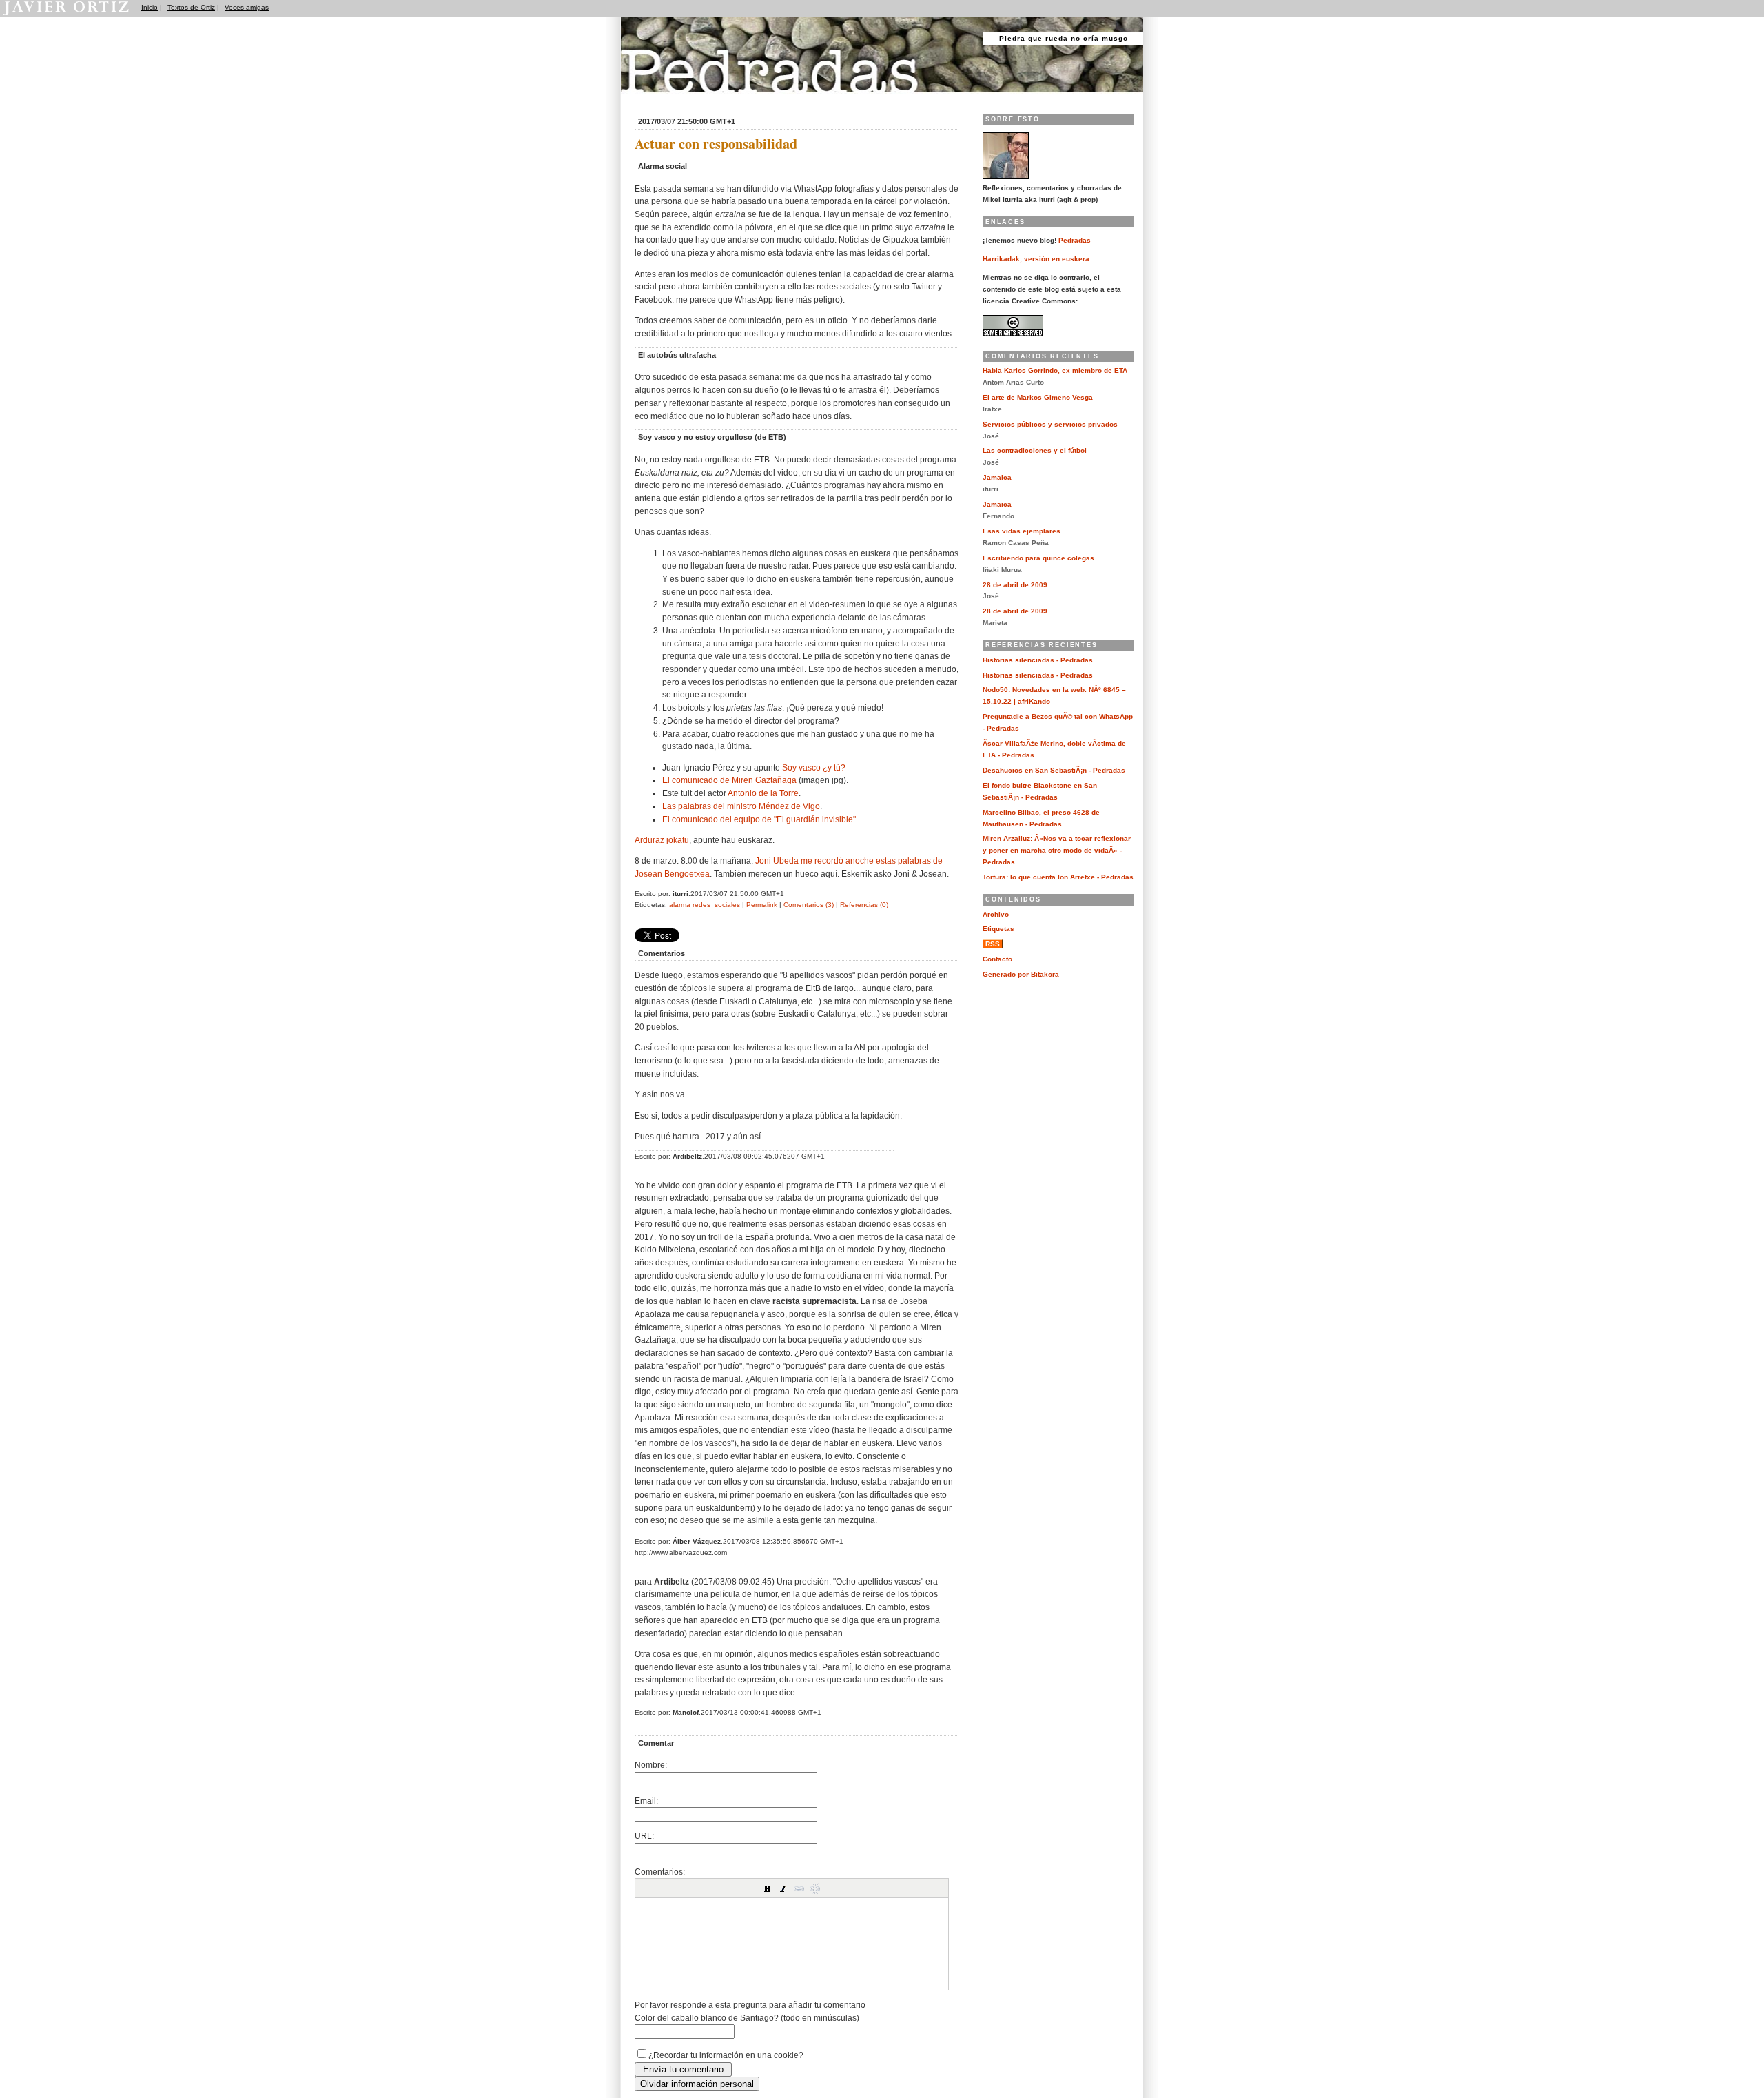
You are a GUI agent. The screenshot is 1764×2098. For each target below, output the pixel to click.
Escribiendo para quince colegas (1038, 558)
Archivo (996, 914)
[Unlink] (815, 1888)
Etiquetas (998, 929)
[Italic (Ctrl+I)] (783, 1888)
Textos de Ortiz (191, 7)
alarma (680, 905)
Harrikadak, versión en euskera (1036, 259)
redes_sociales (716, 905)
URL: (644, 1836)
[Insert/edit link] (799, 1888)
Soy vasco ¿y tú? (814, 767)
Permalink (762, 905)
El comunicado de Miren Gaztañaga (729, 780)
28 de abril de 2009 (1015, 585)
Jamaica (997, 477)
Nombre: (651, 1765)
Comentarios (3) (809, 905)
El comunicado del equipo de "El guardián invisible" (759, 819)
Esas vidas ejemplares (1022, 531)
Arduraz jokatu (662, 840)
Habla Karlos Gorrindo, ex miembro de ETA (1055, 370)
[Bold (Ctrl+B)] (768, 1888)
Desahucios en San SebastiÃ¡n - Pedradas (1054, 770)
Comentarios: (660, 1872)
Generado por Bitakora (1021, 974)
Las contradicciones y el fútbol (1035, 450)
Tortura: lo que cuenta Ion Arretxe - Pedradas (1058, 877)
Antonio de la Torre (763, 793)
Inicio (150, 7)
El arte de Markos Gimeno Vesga (1038, 397)
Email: (646, 1801)
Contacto (997, 959)
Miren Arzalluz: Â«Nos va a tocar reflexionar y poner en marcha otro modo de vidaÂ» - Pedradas (1057, 850)
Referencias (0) (864, 905)
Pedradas (647, 98)
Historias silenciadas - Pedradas (1038, 660)
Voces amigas (247, 7)
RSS (993, 944)
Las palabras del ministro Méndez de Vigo (741, 806)
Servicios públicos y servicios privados (1050, 424)
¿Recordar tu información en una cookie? (726, 2055)
